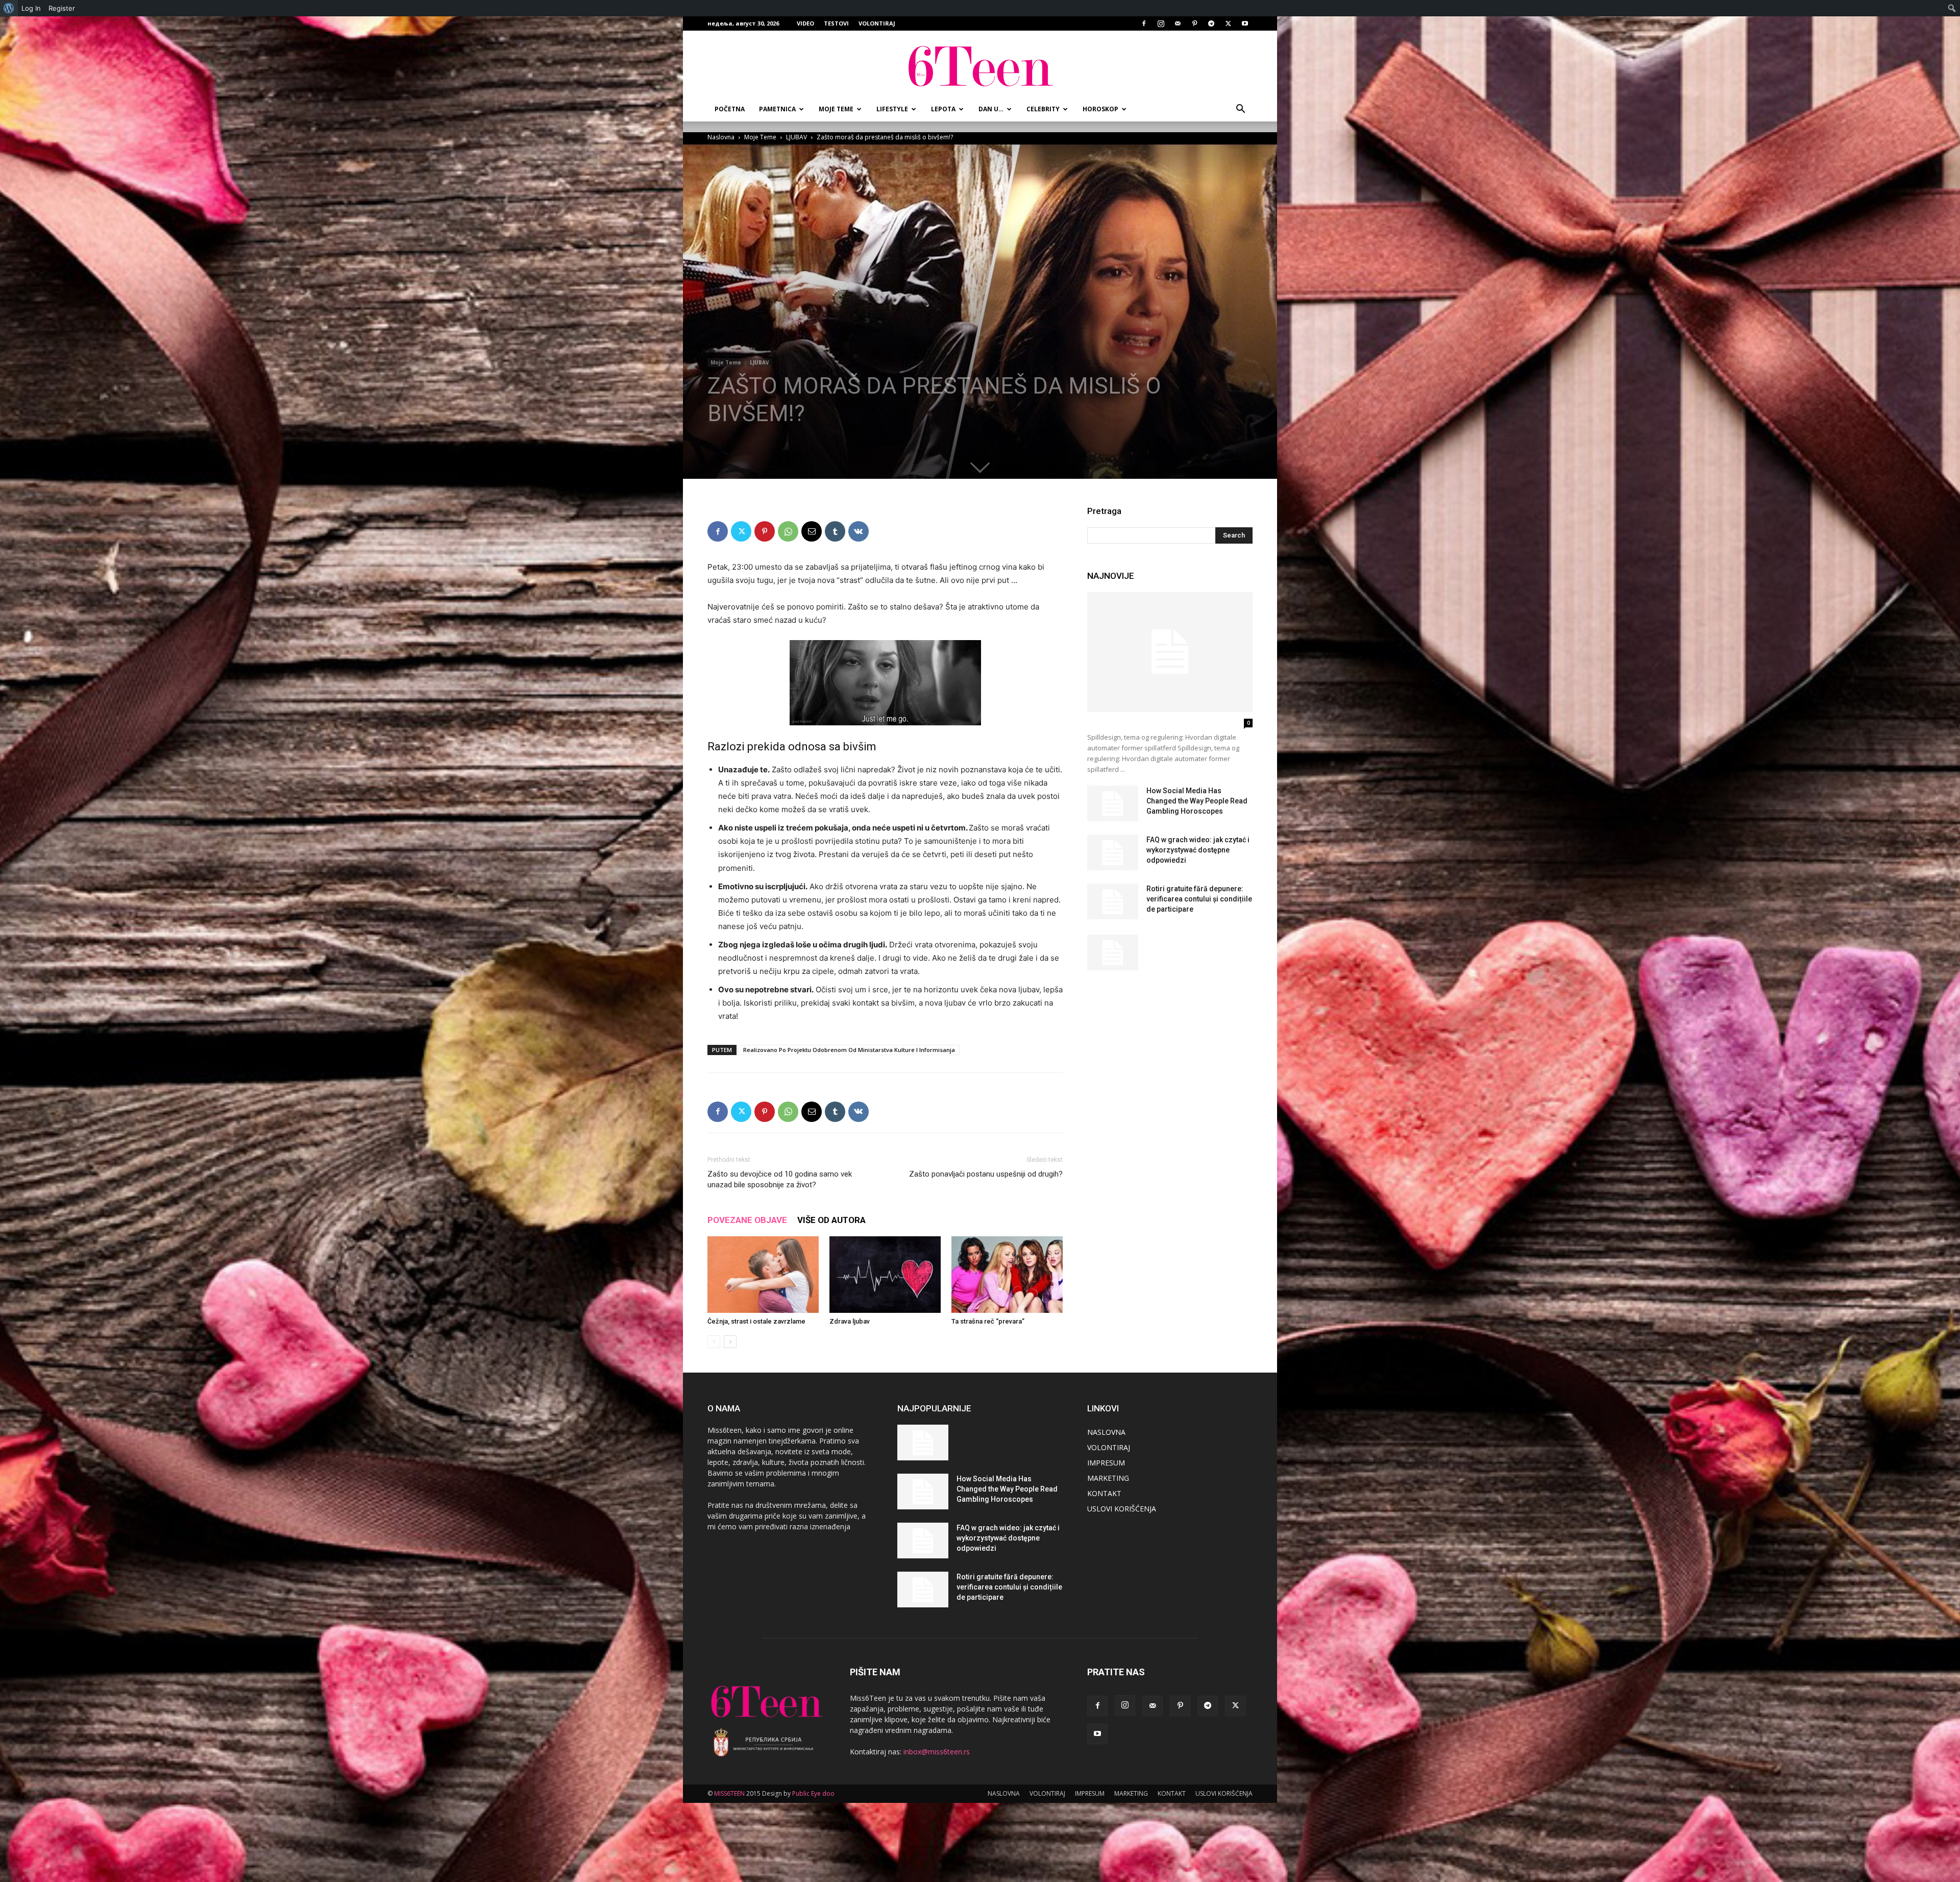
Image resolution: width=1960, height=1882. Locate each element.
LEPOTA (943, 109)
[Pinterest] (1194, 23)
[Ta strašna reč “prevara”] (1007, 1275)
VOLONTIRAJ (877, 23)
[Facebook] (1144, 23)
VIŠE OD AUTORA (831, 1220)
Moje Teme (760, 137)
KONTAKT (1104, 1493)
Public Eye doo (813, 1793)
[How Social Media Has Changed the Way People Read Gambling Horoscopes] (1113, 803)
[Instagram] (1161, 23)
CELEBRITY (1043, 109)
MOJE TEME (836, 109)
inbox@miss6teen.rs (937, 1752)
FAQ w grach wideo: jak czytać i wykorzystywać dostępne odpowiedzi (1198, 850)
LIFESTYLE (892, 109)
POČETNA (730, 109)
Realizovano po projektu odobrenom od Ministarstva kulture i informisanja (849, 1050)
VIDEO (805, 23)
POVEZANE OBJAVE (747, 1220)
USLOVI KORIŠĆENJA (1122, 1509)
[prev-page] (714, 1342)
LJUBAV (797, 137)
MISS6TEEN (729, 1793)
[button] (1240, 110)
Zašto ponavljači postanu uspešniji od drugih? (986, 1174)
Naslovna (721, 137)
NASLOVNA (1106, 1432)
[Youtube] (1245, 23)
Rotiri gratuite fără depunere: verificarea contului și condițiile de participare (1199, 899)
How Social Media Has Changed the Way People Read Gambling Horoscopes (1197, 801)
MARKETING (1108, 1478)
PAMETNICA (777, 109)
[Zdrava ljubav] (885, 1275)
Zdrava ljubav (850, 1321)
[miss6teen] (980, 65)
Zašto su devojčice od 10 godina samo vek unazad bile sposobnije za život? (780, 1179)
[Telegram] (1211, 23)
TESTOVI (836, 23)
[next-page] (730, 1342)
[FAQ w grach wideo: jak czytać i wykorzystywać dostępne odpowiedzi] (1113, 852)
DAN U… (991, 109)
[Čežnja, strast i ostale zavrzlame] (763, 1275)
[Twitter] (1228, 23)
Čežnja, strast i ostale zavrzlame (756, 1321)
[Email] (812, 531)
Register (62, 8)
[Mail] (1178, 23)
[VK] (859, 531)
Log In (31, 8)
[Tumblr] (835, 531)
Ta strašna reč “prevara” (988, 1321)
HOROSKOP (1100, 109)
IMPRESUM (1106, 1463)
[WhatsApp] (788, 531)
